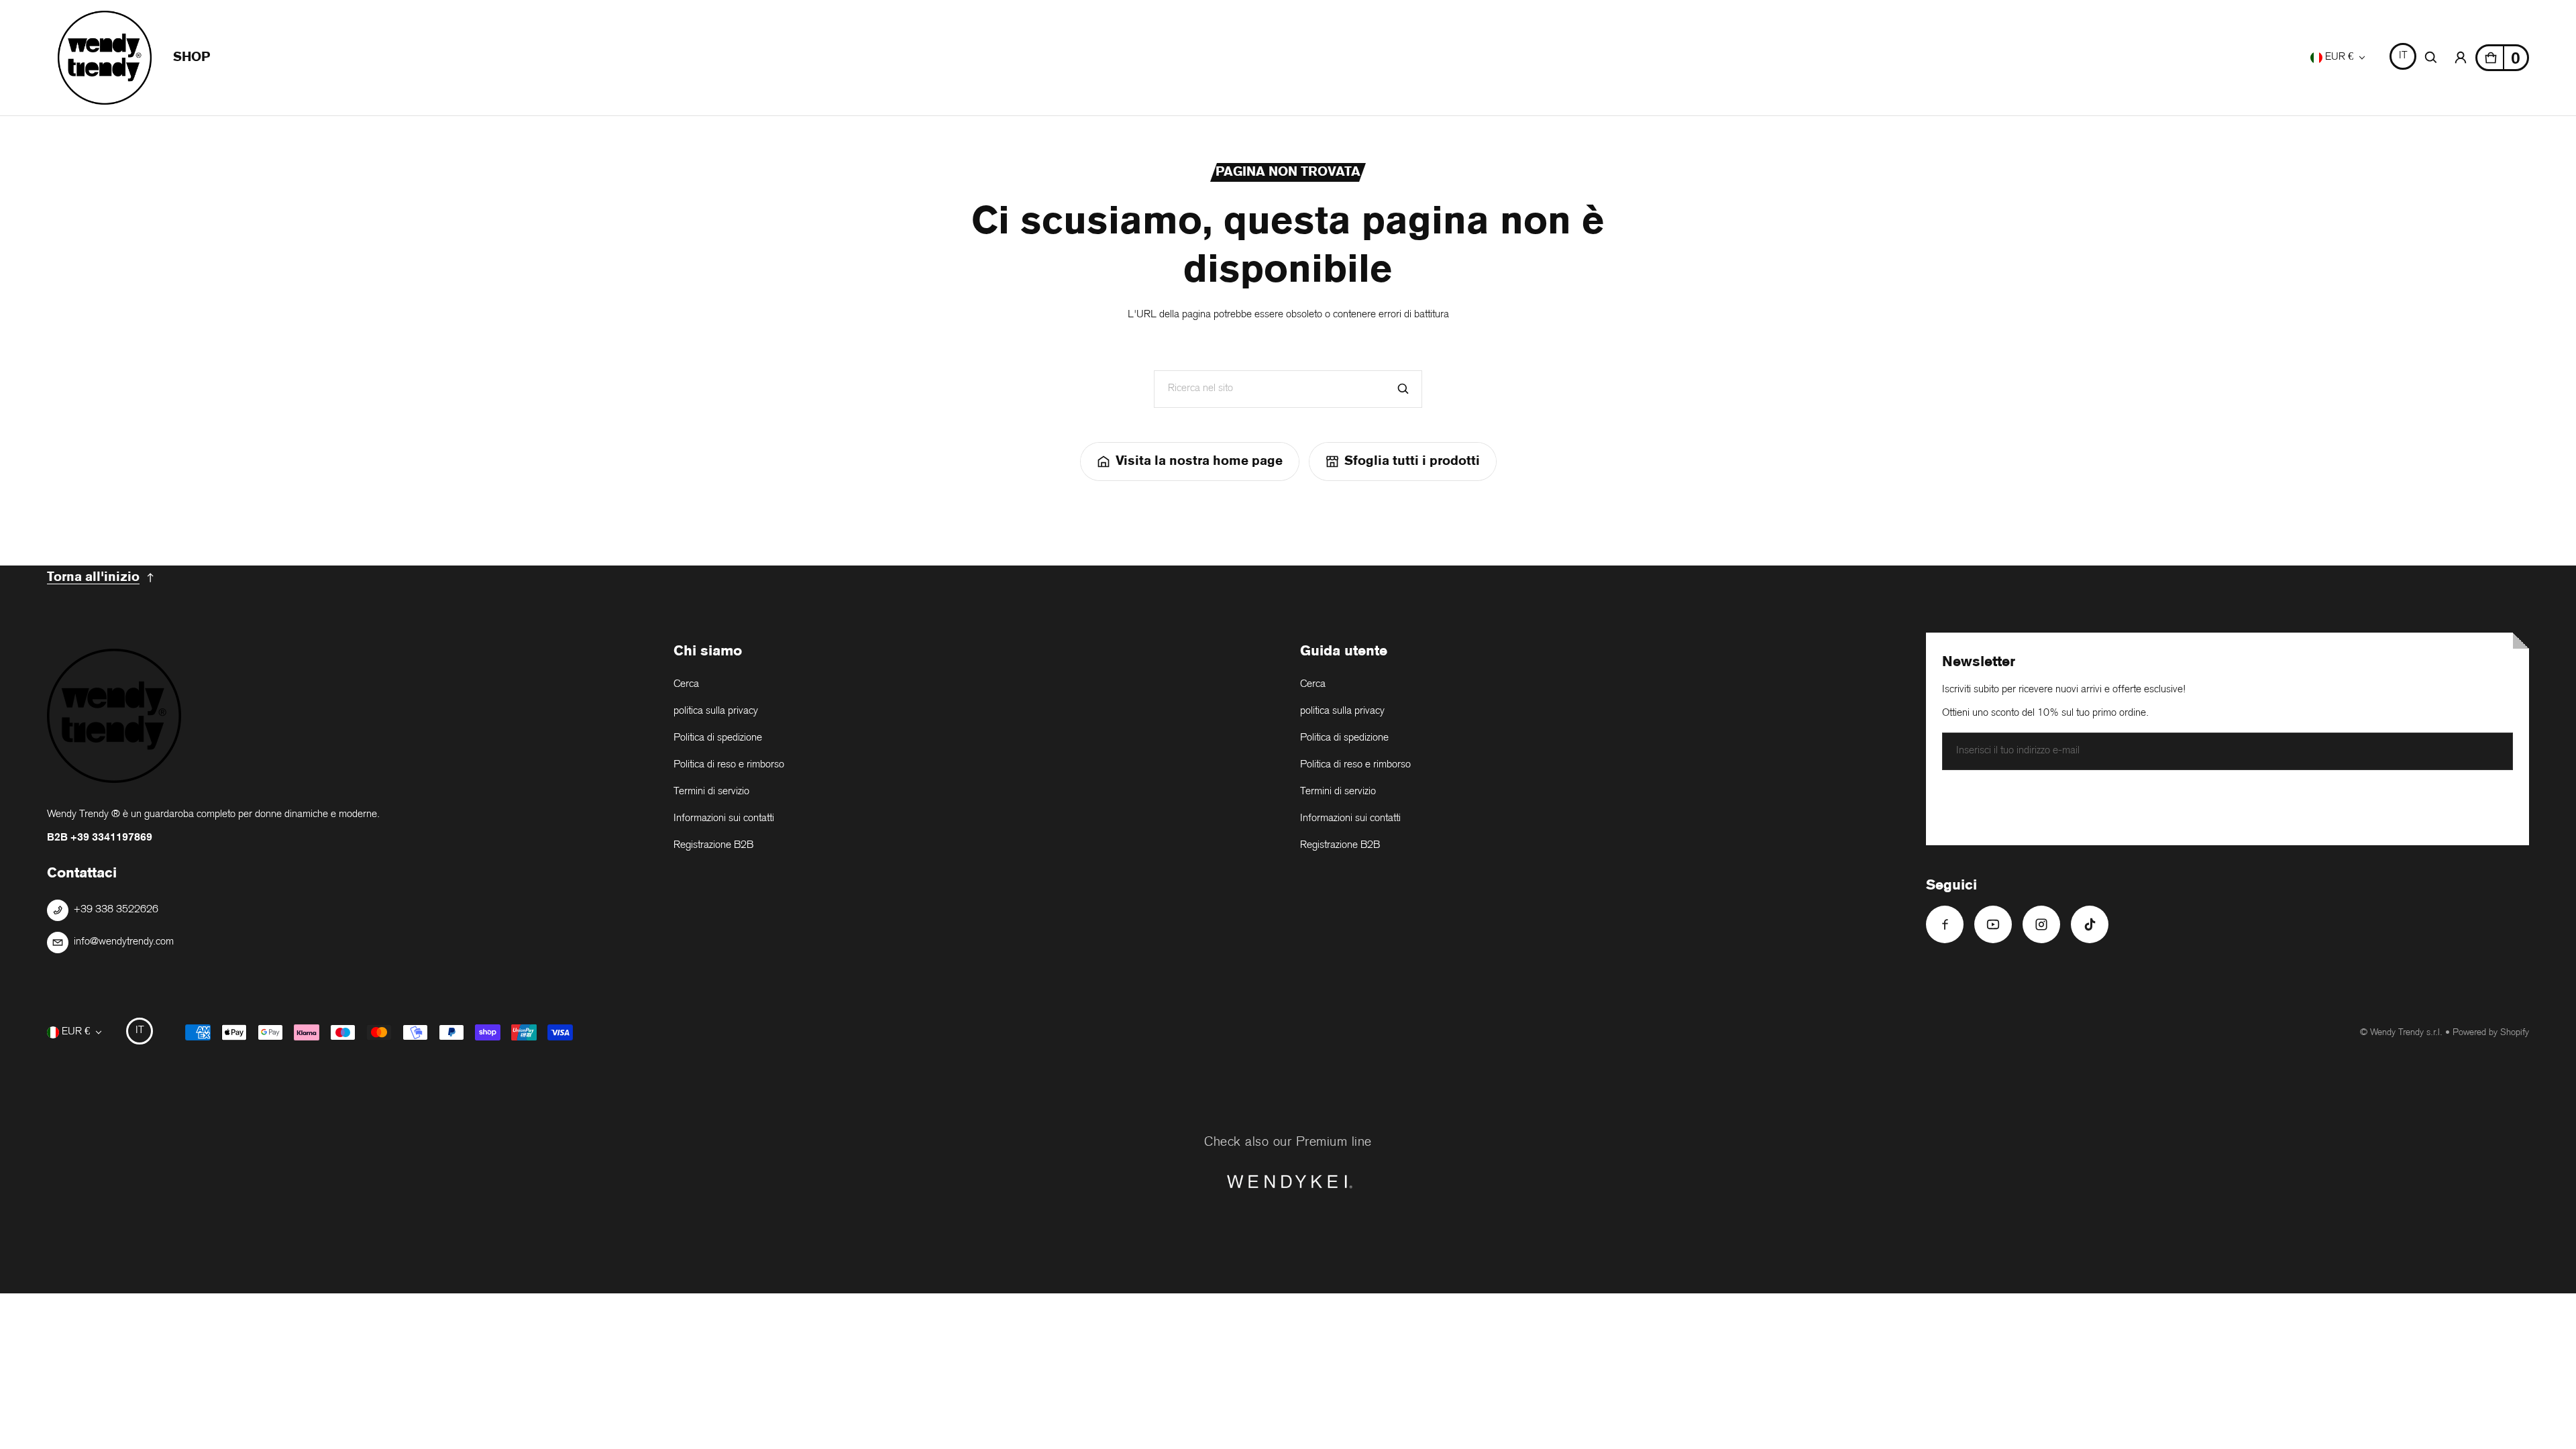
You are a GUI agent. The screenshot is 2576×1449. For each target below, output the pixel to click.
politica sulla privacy (716, 711)
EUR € (2339, 57)
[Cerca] (1403, 389)
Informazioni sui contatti (724, 819)
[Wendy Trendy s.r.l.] (105, 58)
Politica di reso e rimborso (729, 765)
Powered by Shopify (2491, 1033)
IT (2403, 56)
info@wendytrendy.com (124, 942)
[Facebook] (1945, 924)
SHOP (192, 57)
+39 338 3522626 (116, 910)
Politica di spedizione (718, 738)
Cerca (686, 685)
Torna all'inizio (93, 577)
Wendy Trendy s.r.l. (2406, 1033)
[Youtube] (1993, 924)
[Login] (2461, 58)
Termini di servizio (711, 792)
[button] (2431, 58)
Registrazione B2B (713, 846)
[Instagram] (2041, 924)
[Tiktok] (2090, 924)
